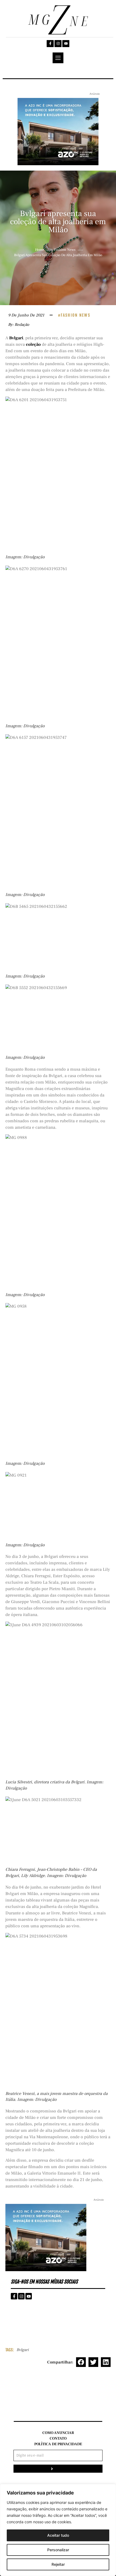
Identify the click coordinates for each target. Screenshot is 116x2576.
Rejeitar (58, 2564)
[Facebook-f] (50, 44)
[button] (81, 2362)
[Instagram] (58, 44)
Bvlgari (16, 338)
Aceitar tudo (58, 2535)
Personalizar (58, 2550)
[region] (58, 2530)
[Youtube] (66, 44)
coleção (33, 344)
